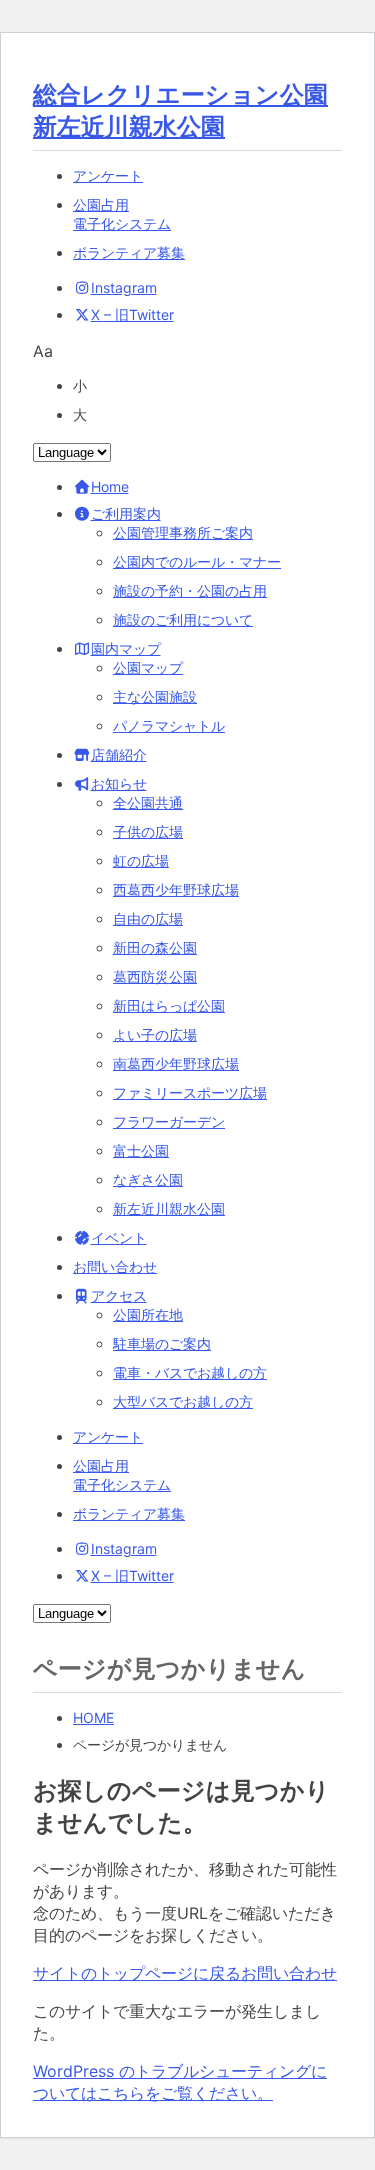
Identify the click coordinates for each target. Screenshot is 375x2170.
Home (110, 486)
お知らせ (119, 783)
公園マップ (148, 667)
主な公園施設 (155, 696)
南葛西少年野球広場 (176, 1063)
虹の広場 (141, 860)
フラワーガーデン (169, 1121)
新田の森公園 (155, 947)
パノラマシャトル (169, 725)
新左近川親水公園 (169, 1208)
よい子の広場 (155, 1034)
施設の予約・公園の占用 (190, 590)
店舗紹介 (119, 754)
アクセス (119, 1295)
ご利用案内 (126, 513)
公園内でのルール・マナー (197, 561)
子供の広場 (148, 831)
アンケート (108, 175)
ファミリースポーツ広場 (190, 1092)
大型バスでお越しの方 (183, 1401)
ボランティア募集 (129, 252)
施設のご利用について (183, 619)
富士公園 (141, 1150)
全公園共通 (148, 802)
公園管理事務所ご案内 (183, 532)
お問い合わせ (115, 1266)
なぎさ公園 (148, 1179)
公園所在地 (148, 1314)
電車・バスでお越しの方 (190, 1372)
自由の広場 (148, 918)
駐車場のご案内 (162, 1343)
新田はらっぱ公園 (169, 1005)
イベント (119, 1237)
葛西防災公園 (155, 976)
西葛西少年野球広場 (176, 889)
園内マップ (126, 648)
